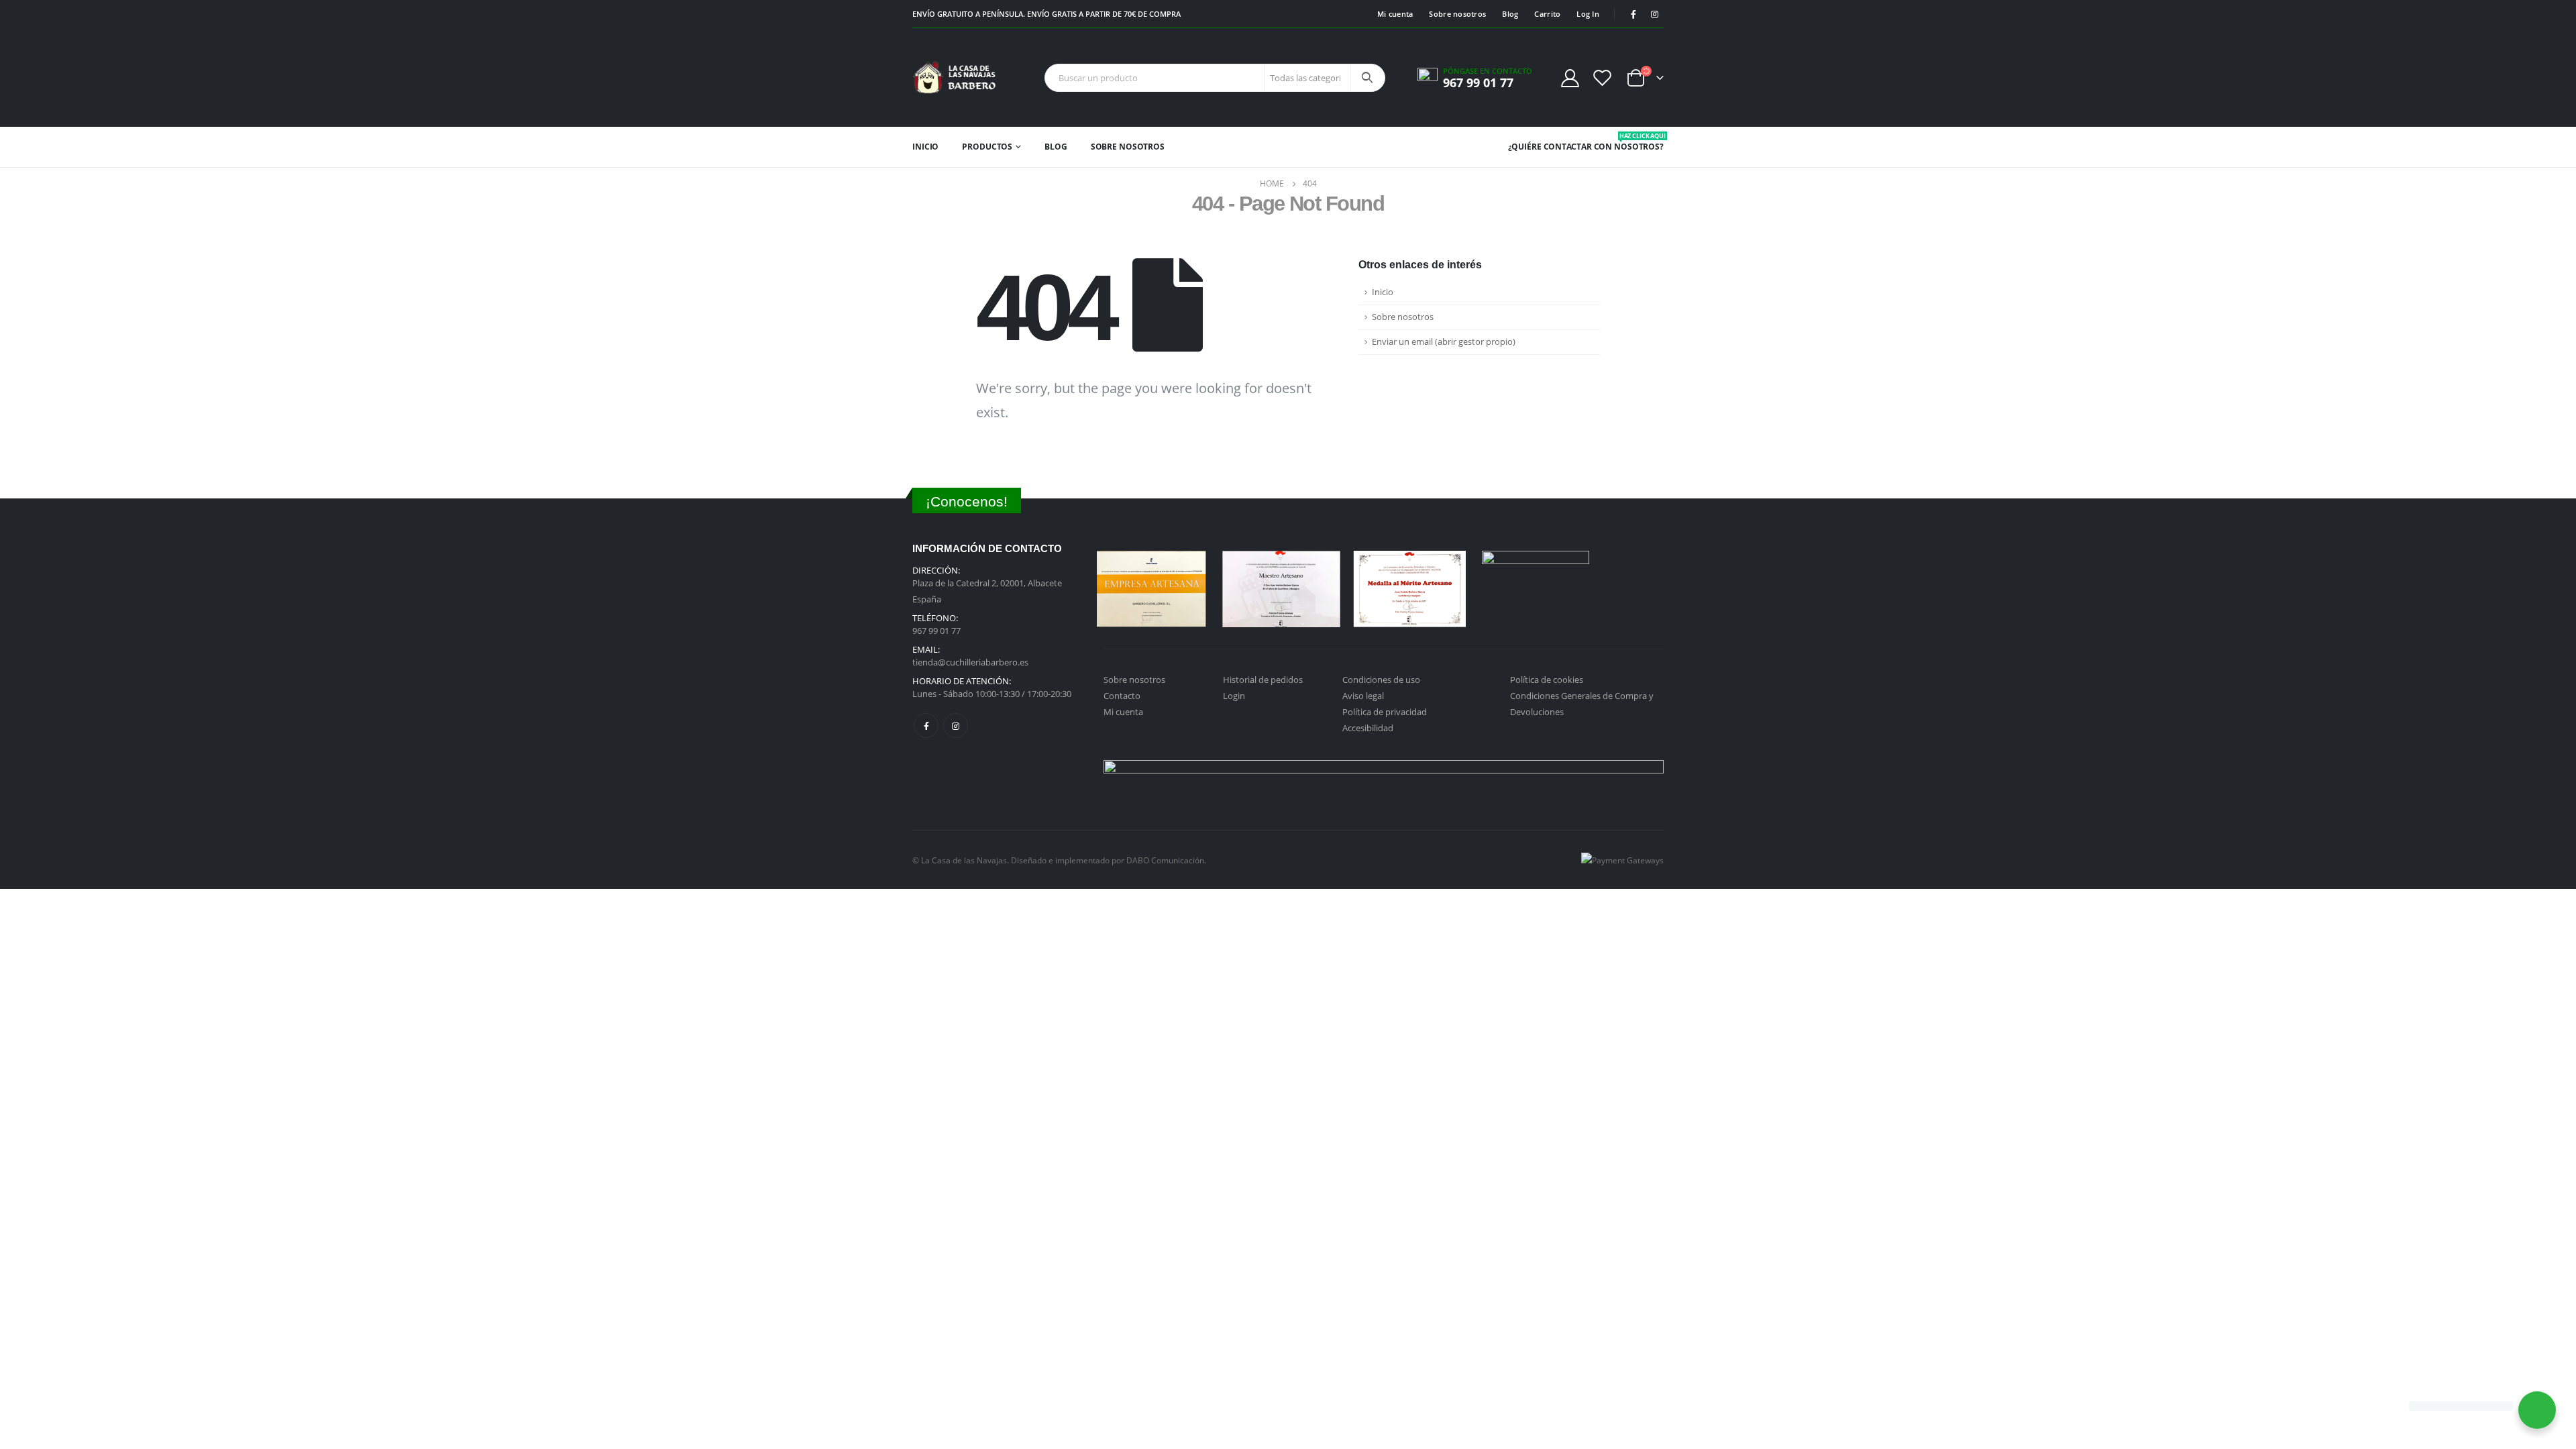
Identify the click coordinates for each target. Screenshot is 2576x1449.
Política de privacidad (1385, 712)
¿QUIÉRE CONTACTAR (1550, 147)
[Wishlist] (1603, 77)
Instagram (956, 726)
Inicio (925, 147)
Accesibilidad (1368, 728)
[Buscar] (1367, 78)
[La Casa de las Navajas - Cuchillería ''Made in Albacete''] (954, 77)
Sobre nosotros (1457, 14)
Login (1234, 696)
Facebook (926, 726)
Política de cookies (1547, 680)
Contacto (1122, 696)
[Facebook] (1633, 14)
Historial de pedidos (1263, 680)
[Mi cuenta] (1570, 77)
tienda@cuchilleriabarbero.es (970, 662)
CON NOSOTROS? (1629, 142)
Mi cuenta (1395, 14)
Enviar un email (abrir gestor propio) (1444, 342)
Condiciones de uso (1381, 680)
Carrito (1547, 14)
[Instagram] (1654, 14)
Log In (1588, 14)
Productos (987, 147)
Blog (1510, 14)
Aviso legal (1363, 696)
